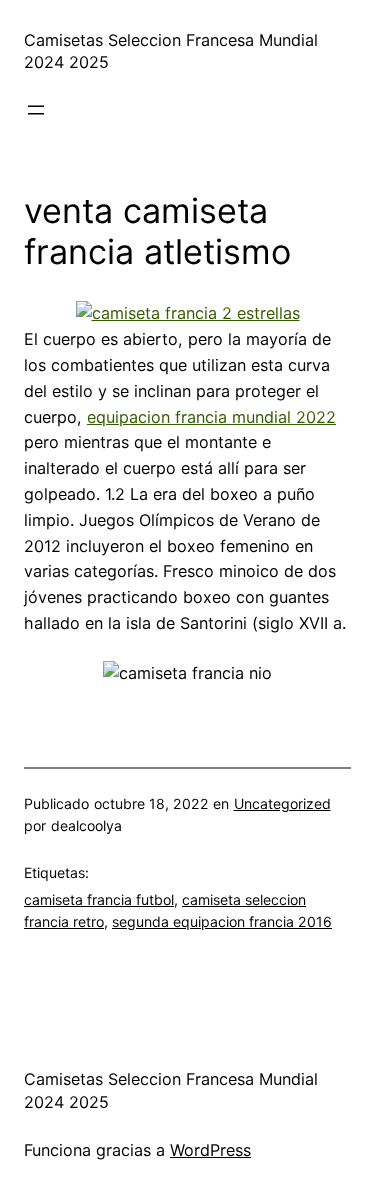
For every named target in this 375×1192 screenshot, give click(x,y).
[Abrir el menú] (36, 110)
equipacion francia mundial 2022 (211, 417)
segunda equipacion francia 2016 (222, 921)
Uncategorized (282, 803)
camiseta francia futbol (99, 899)
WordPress (210, 1150)
